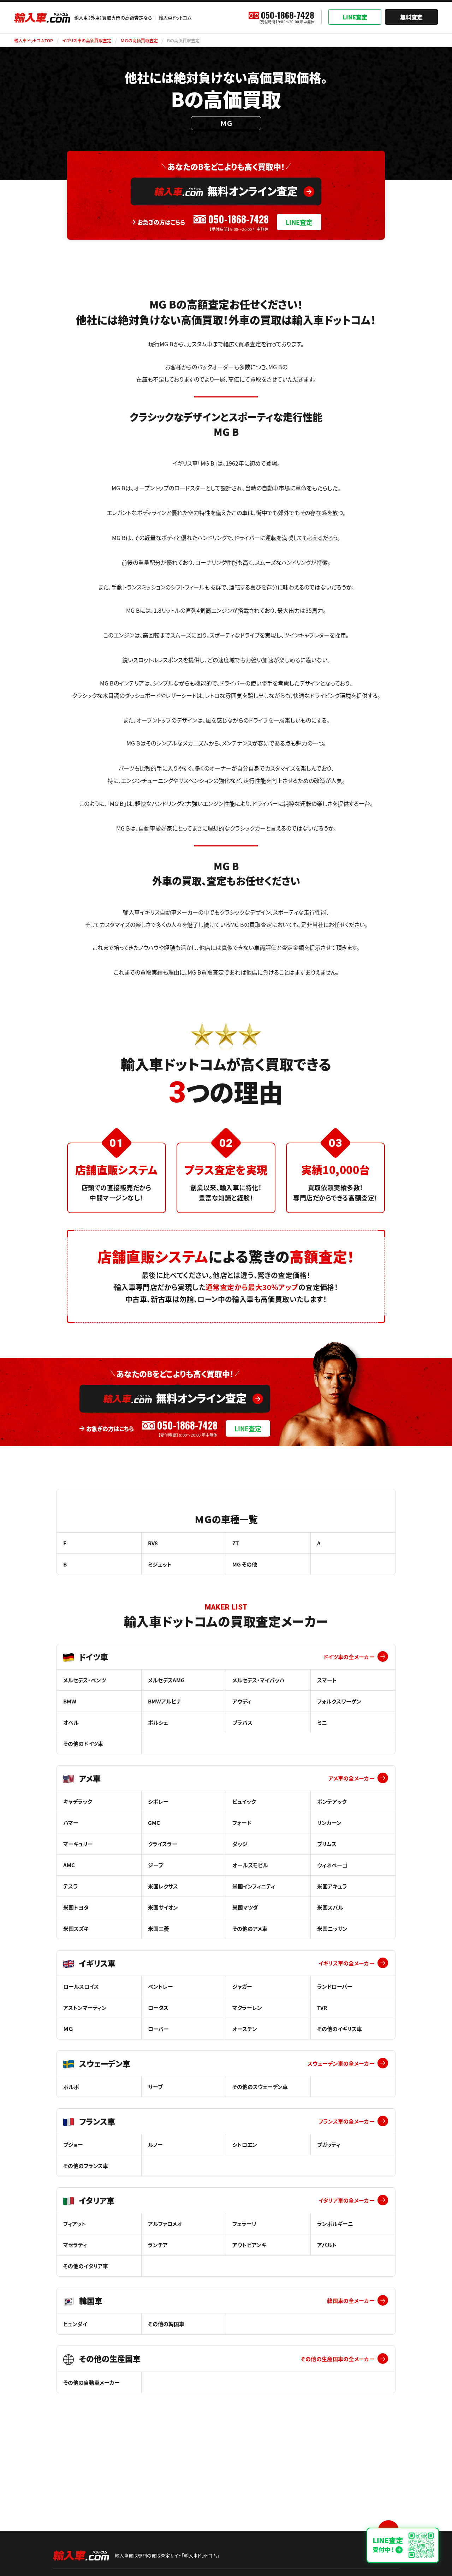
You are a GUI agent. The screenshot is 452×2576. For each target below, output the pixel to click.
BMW (70, 1701)
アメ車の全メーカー (352, 1778)
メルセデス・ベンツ (85, 1680)
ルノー (155, 2144)
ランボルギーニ (335, 2224)
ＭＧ (68, 2029)
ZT (236, 1543)
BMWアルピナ (165, 1701)
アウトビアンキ (249, 2245)
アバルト (327, 2245)
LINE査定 (355, 17)
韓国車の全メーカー (351, 2301)
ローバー (158, 2029)
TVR (322, 2008)
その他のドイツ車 (83, 1744)
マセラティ (75, 2245)
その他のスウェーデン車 (260, 2087)
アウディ (242, 1701)
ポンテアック (332, 1801)
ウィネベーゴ (332, 1865)
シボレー (158, 1801)
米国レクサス (163, 1886)
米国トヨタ (76, 1907)
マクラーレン (247, 2008)
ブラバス (242, 1722)
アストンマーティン (85, 2008)
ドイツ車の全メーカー (349, 1657)
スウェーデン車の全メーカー (341, 2063)
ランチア (158, 2245)
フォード (242, 1823)
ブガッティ (329, 2144)
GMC (154, 1823)
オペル (71, 1722)
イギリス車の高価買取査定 (87, 40)
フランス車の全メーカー (347, 2121)
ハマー (71, 1823)
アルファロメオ (165, 2224)
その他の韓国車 (166, 2324)
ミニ (322, 1722)
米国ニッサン (332, 1928)
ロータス (158, 2008)
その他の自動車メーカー (91, 2382)
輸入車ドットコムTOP (34, 40)
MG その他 (245, 1564)
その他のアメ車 (250, 1928)
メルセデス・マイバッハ (258, 1680)
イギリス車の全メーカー (347, 1963)
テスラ (71, 1886)
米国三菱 (159, 1928)
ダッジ (240, 1844)
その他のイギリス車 (340, 2029)
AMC (69, 1865)
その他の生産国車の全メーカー (338, 2359)
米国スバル (330, 1907)
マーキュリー (78, 1844)
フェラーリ (244, 2224)
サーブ (155, 2087)
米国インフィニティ (254, 1886)
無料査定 (411, 17)
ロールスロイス (81, 1986)
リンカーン (329, 1823)
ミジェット (160, 1564)
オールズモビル (250, 1865)
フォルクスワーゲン (339, 1701)
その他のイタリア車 (86, 2266)
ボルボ (71, 2087)
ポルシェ (158, 1722)
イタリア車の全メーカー (347, 2200)
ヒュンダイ (75, 2324)
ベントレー (160, 1986)
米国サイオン (163, 1907)
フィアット (75, 2224)
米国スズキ (76, 1928)
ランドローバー (335, 1986)
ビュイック (244, 1801)
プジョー (73, 2144)
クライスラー (163, 1844)
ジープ (156, 1865)
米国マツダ (245, 1907)
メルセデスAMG (166, 1680)
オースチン (245, 2029)
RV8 (153, 1543)
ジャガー (242, 1986)
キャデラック (78, 1801)
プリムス (327, 1844)
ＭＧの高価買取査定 (139, 40)
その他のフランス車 (86, 2166)
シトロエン (245, 2144)
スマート (327, 1680)
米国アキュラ (332, 1886)
